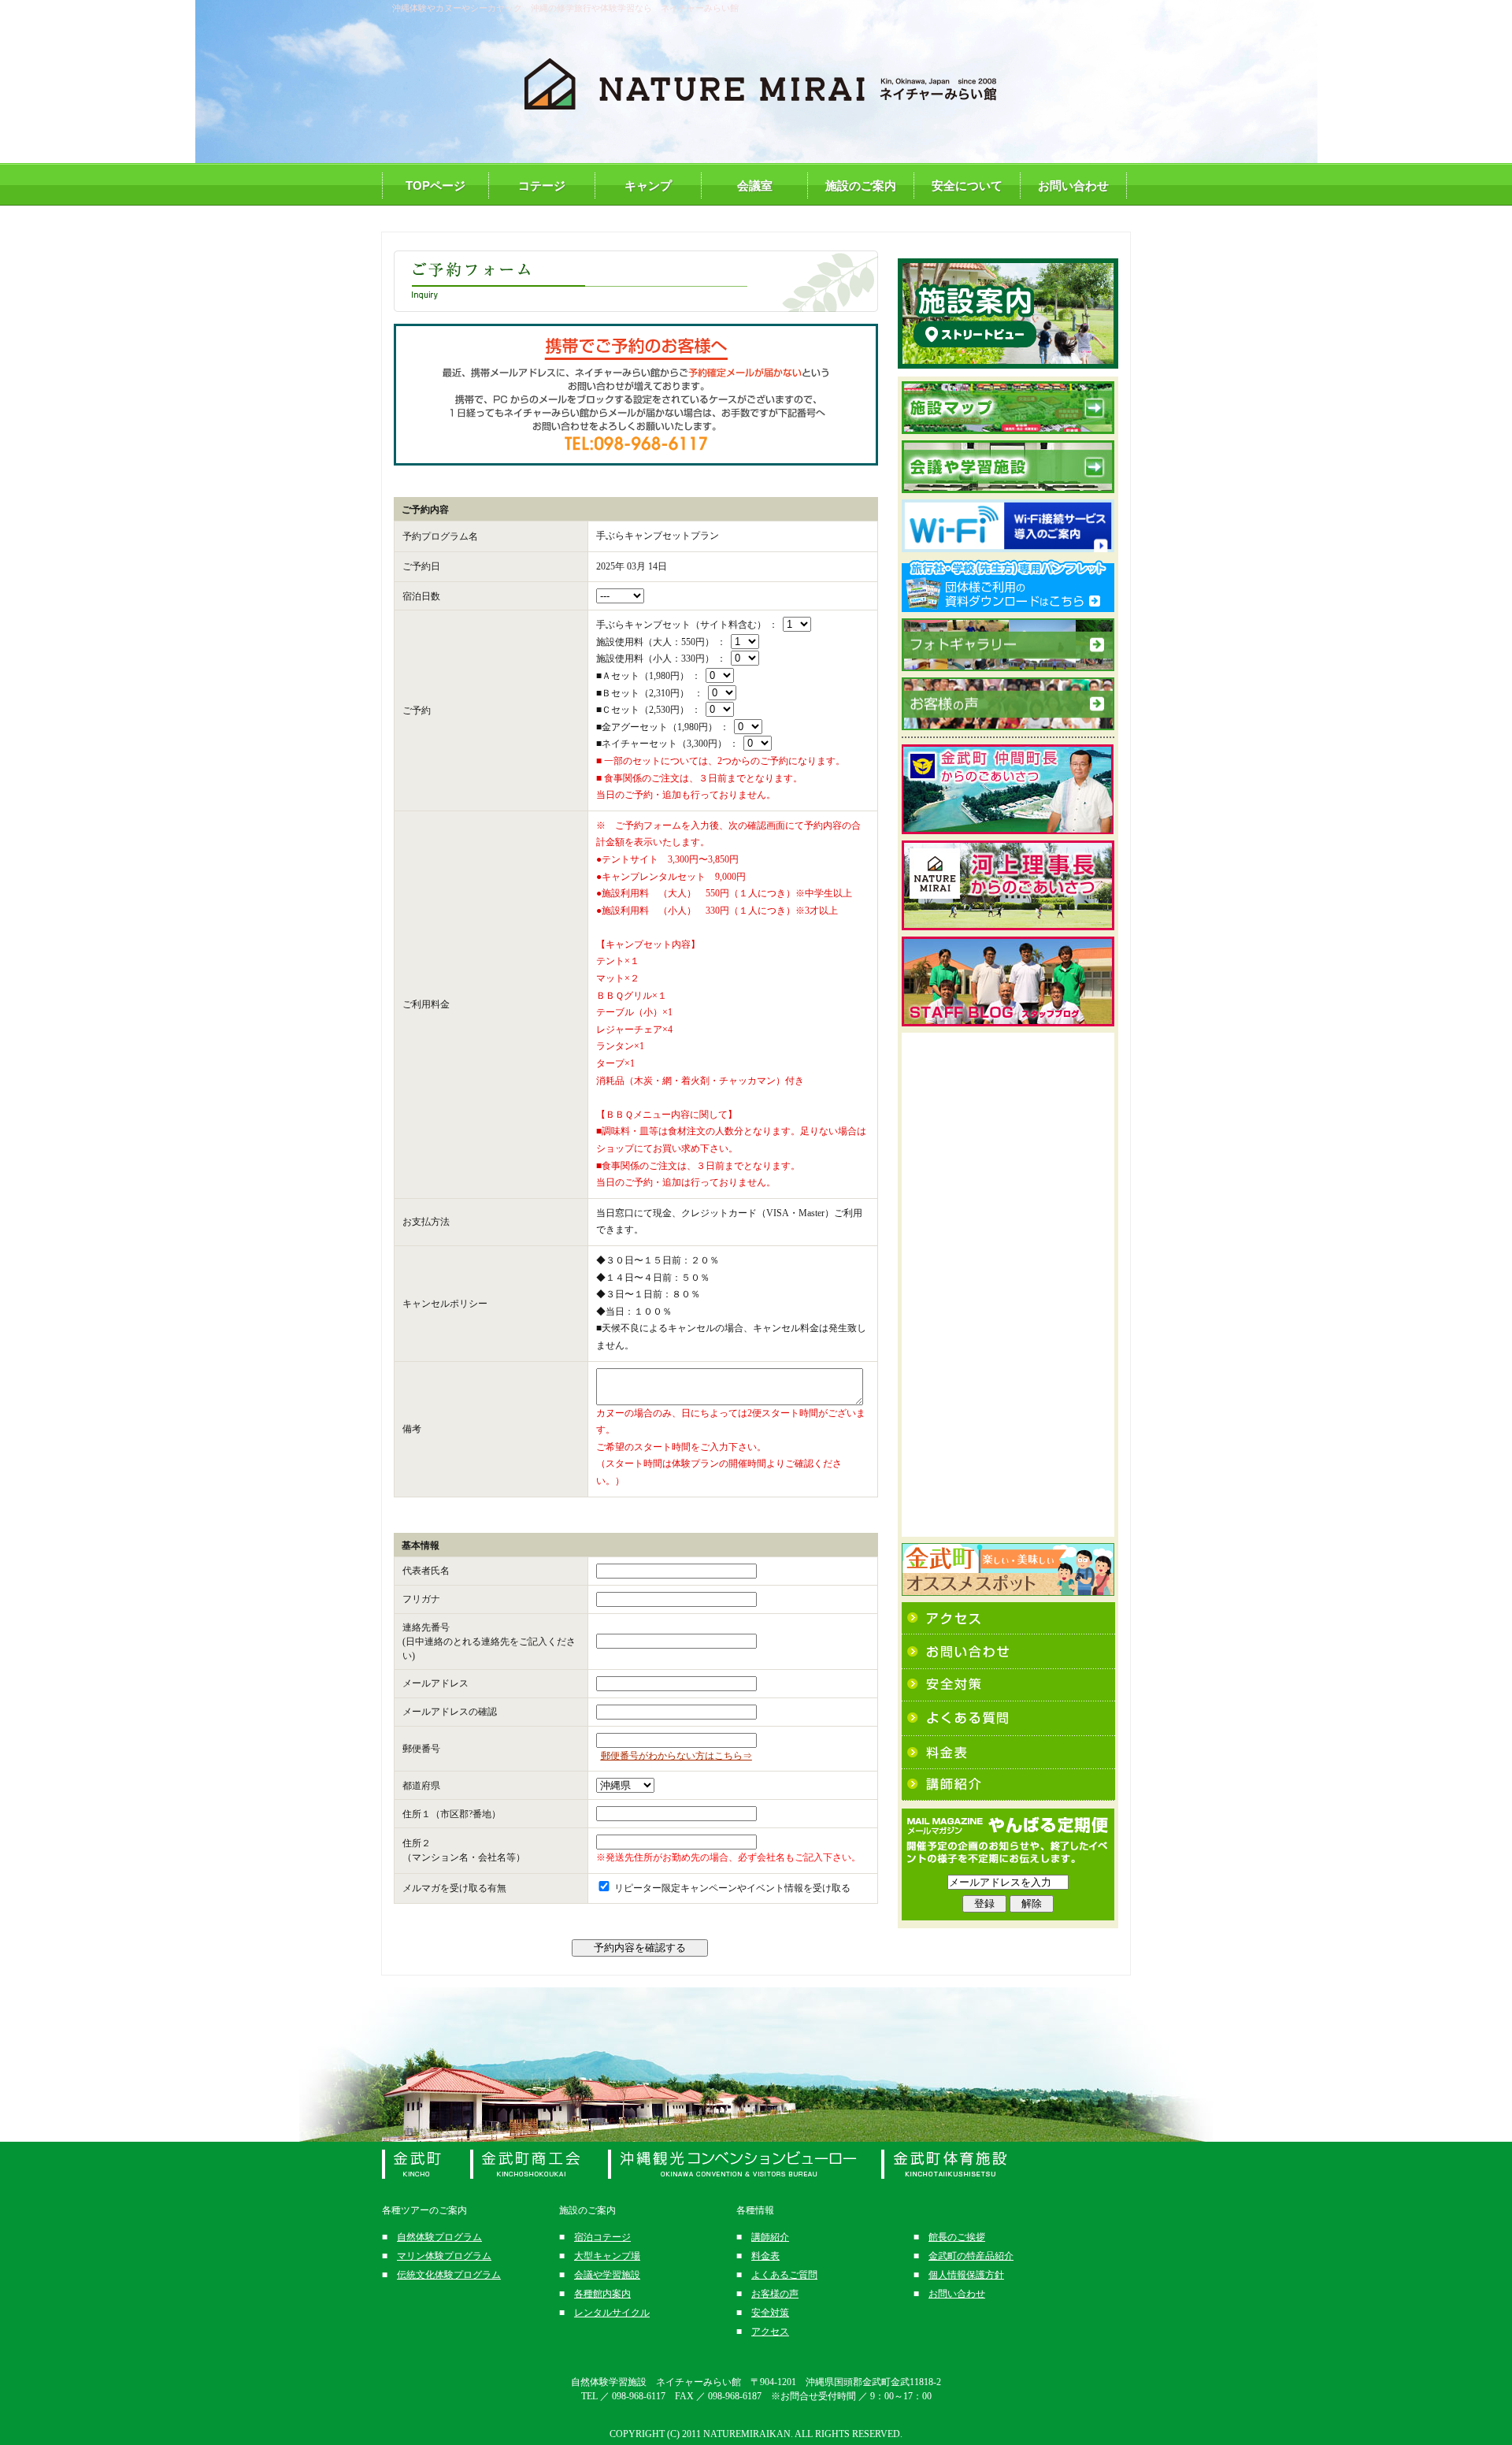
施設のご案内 (861, 186)
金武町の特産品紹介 (971, 2256)
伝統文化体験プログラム (449, 2275)
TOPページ (435, 186)
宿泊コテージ (602, 2237)
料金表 (765, 2256)
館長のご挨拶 (957, 2237)
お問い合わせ (1073, 186)
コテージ (542, 186)
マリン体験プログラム (444, 2256)
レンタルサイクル (612, 2313)
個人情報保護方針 (966, 2275)
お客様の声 (775, 2294)
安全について (967, 186)
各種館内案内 (602, 2294)
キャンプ (648, 186)
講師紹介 (770, 2237)
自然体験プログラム (439, 2237)
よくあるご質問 (784, 2275)
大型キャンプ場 (607, 2256)
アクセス (770, 2332)
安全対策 (770, 2313)
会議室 (755, 186)
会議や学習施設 (607, 2275)
